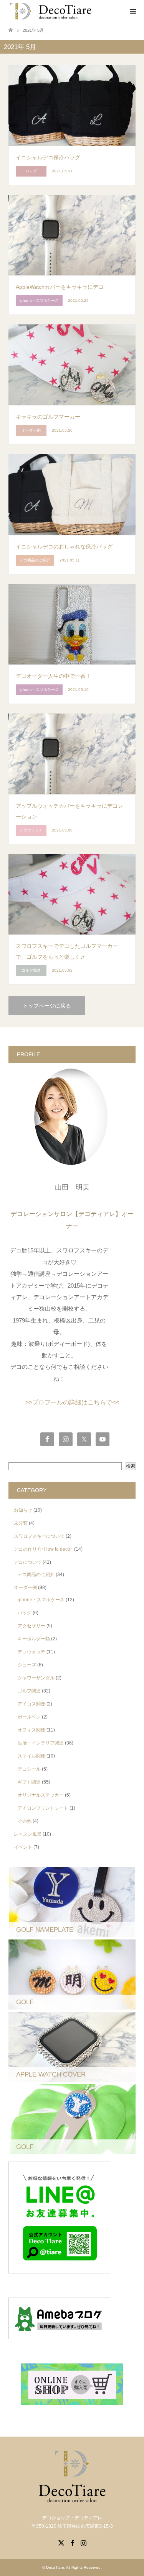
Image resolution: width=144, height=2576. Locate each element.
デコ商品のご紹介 (36, 1574)
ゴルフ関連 (29, 1691)
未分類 (21, 1523)
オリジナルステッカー (41, 1795)
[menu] (132, 11)
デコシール (29, 1769)
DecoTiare (55, 2567)
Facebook (72, 2542)
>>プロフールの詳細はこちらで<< (72, 1402)
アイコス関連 (31, 1704)
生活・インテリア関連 (41, 1743)
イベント (23, 1847)
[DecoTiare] (51, 11)
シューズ (27, 1665)
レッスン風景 (28, 1834)
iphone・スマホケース (41, 1600)
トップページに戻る (47, 1006)
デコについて (28, 1562)
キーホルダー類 (34, 1639)
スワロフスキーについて (39, 1536)
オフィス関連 (31, 1730)
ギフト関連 (29, 1782)
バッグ (25, 1613)
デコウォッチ (31, 1652)
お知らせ (23, 1510)
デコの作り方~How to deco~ (43, 1549)
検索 (131, 1466)
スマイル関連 (31, 1756)
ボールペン (29, 1717)
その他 (25, 1821)
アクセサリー (31, 1626)
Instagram (83, 2542)
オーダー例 (25, 1587)
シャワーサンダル (36, 1678)
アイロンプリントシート (43, 1808)
